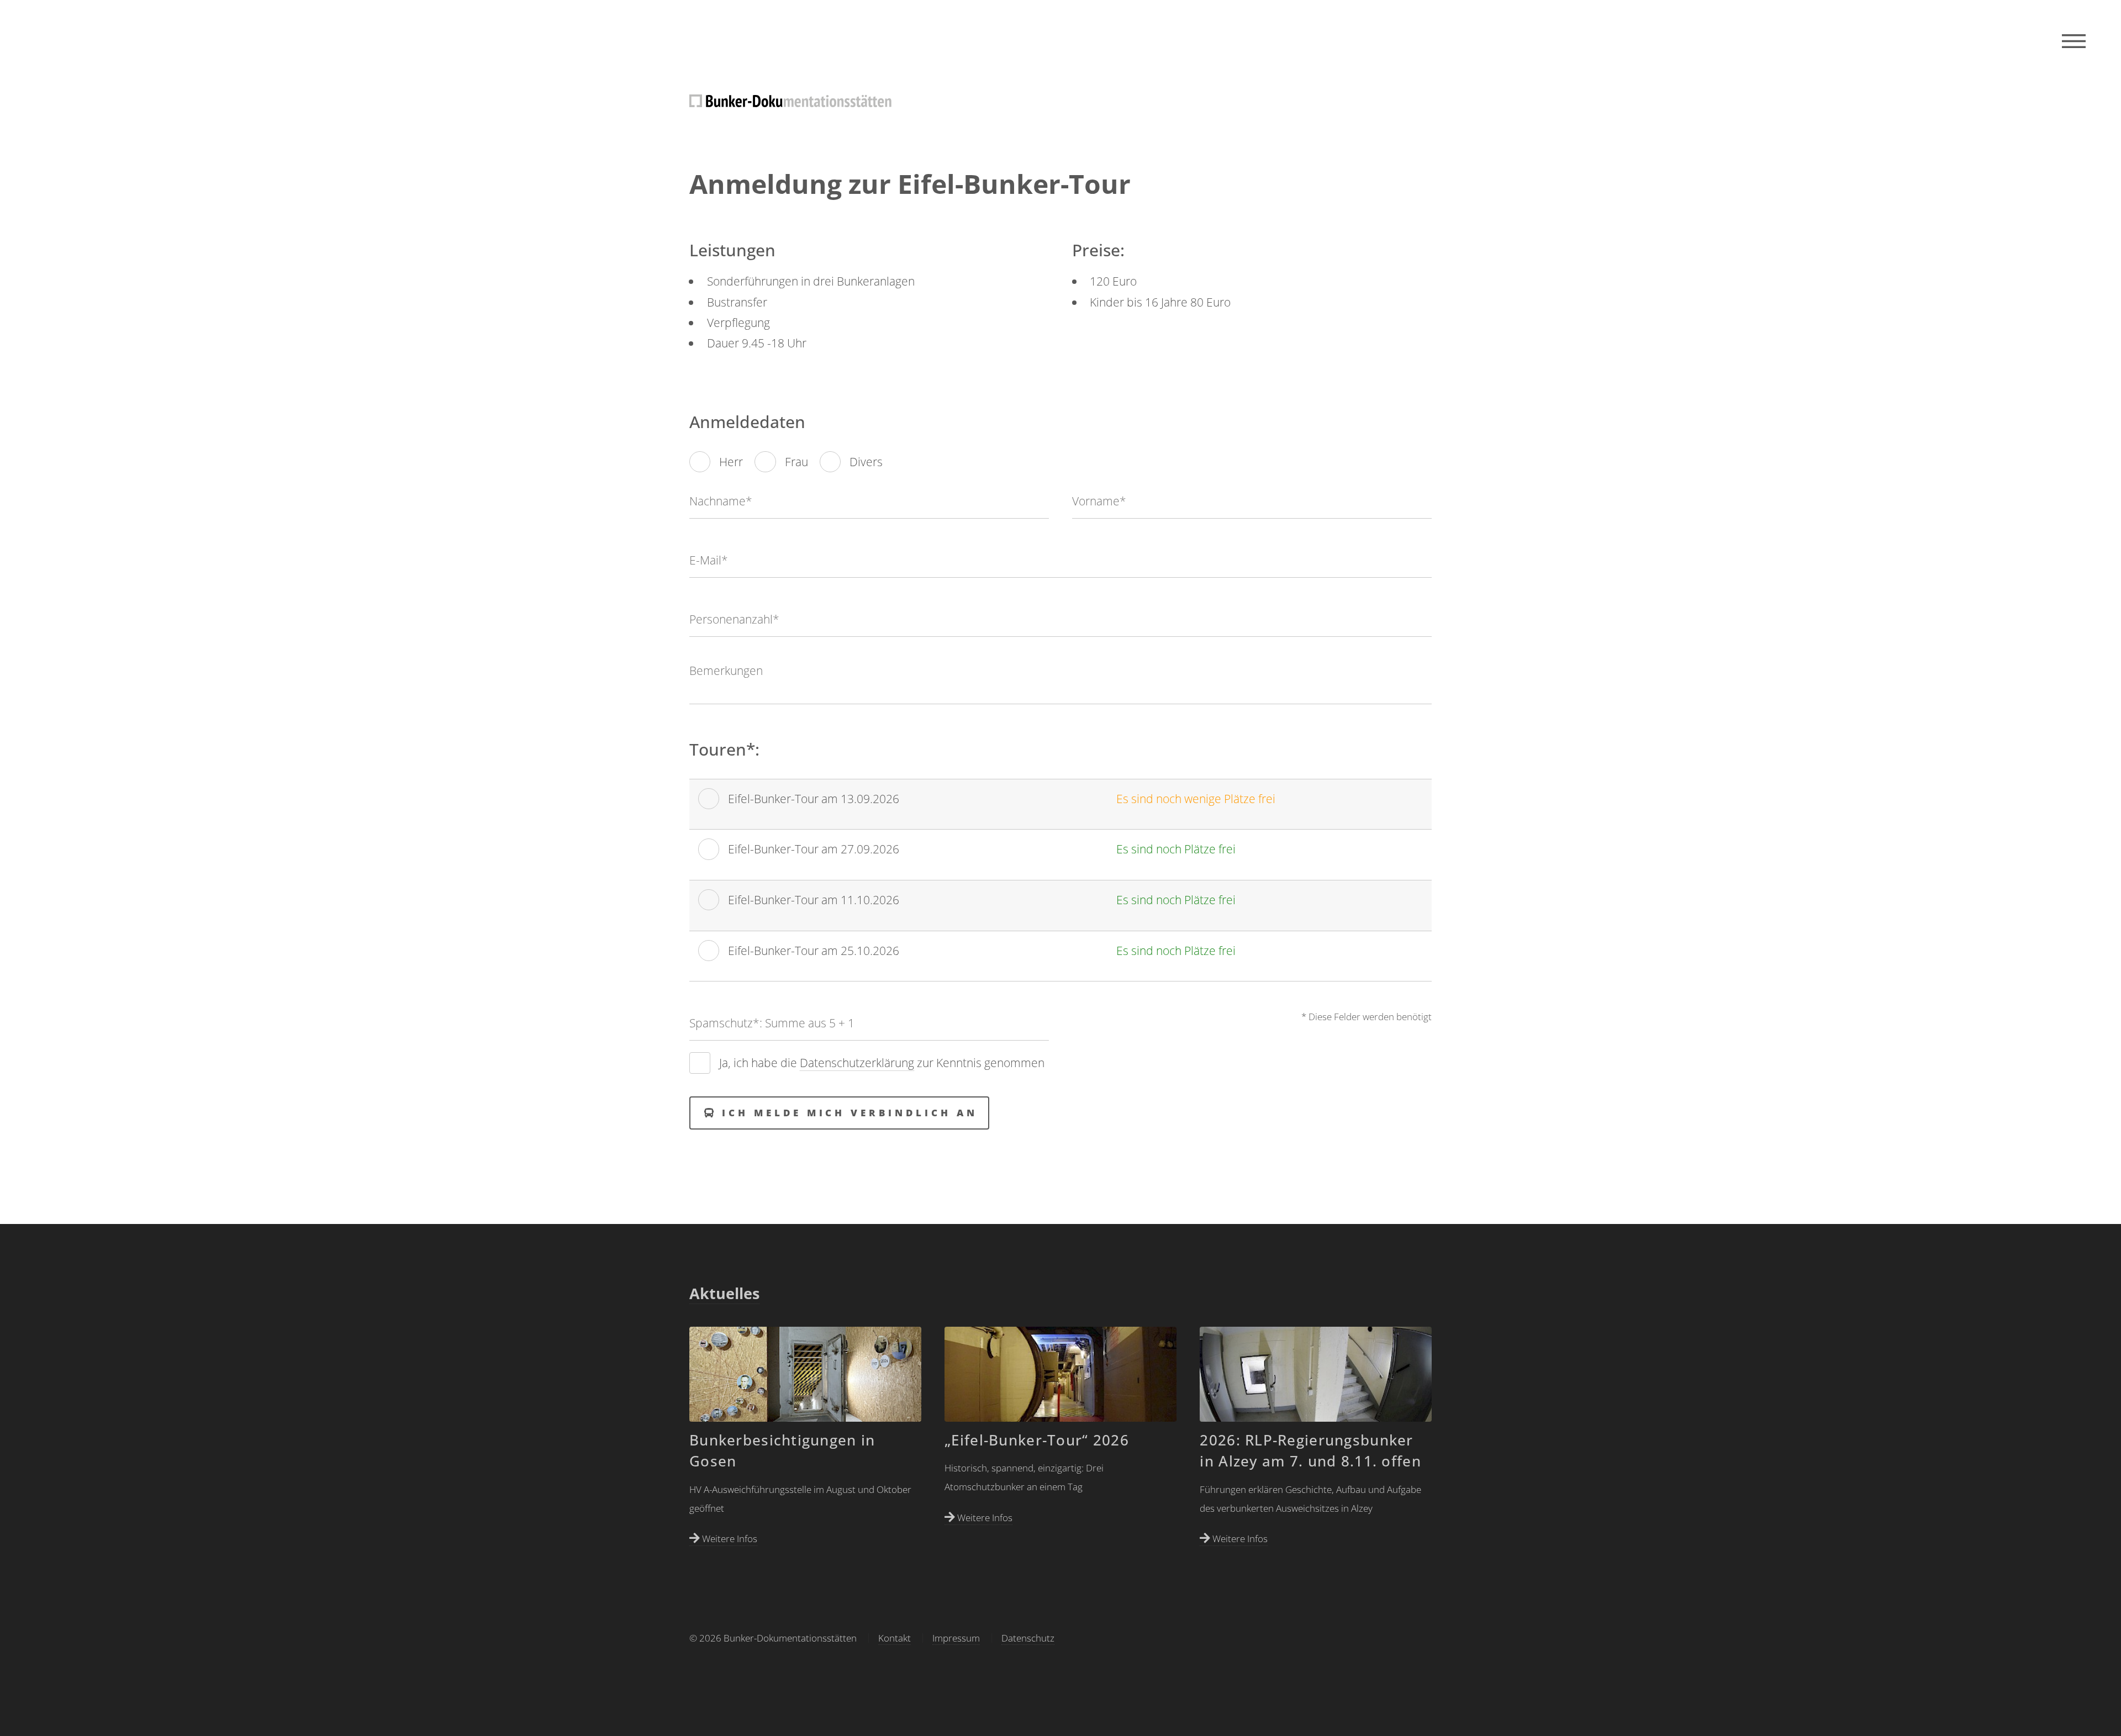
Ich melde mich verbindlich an (850, 1113)
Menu (2074, 41)
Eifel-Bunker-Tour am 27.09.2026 (814, 849)
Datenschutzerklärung (857, 1062)
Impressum (956, 1638)
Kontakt (895, 1638)
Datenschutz (1028, 1638)
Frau (796, 461)
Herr (731, 461)
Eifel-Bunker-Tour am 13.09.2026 (814, 798)
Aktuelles (724, 1294)
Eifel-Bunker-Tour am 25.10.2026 (814, 950)
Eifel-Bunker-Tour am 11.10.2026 (814, 899)
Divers (866, 461)
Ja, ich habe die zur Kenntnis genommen (882, 1062)
